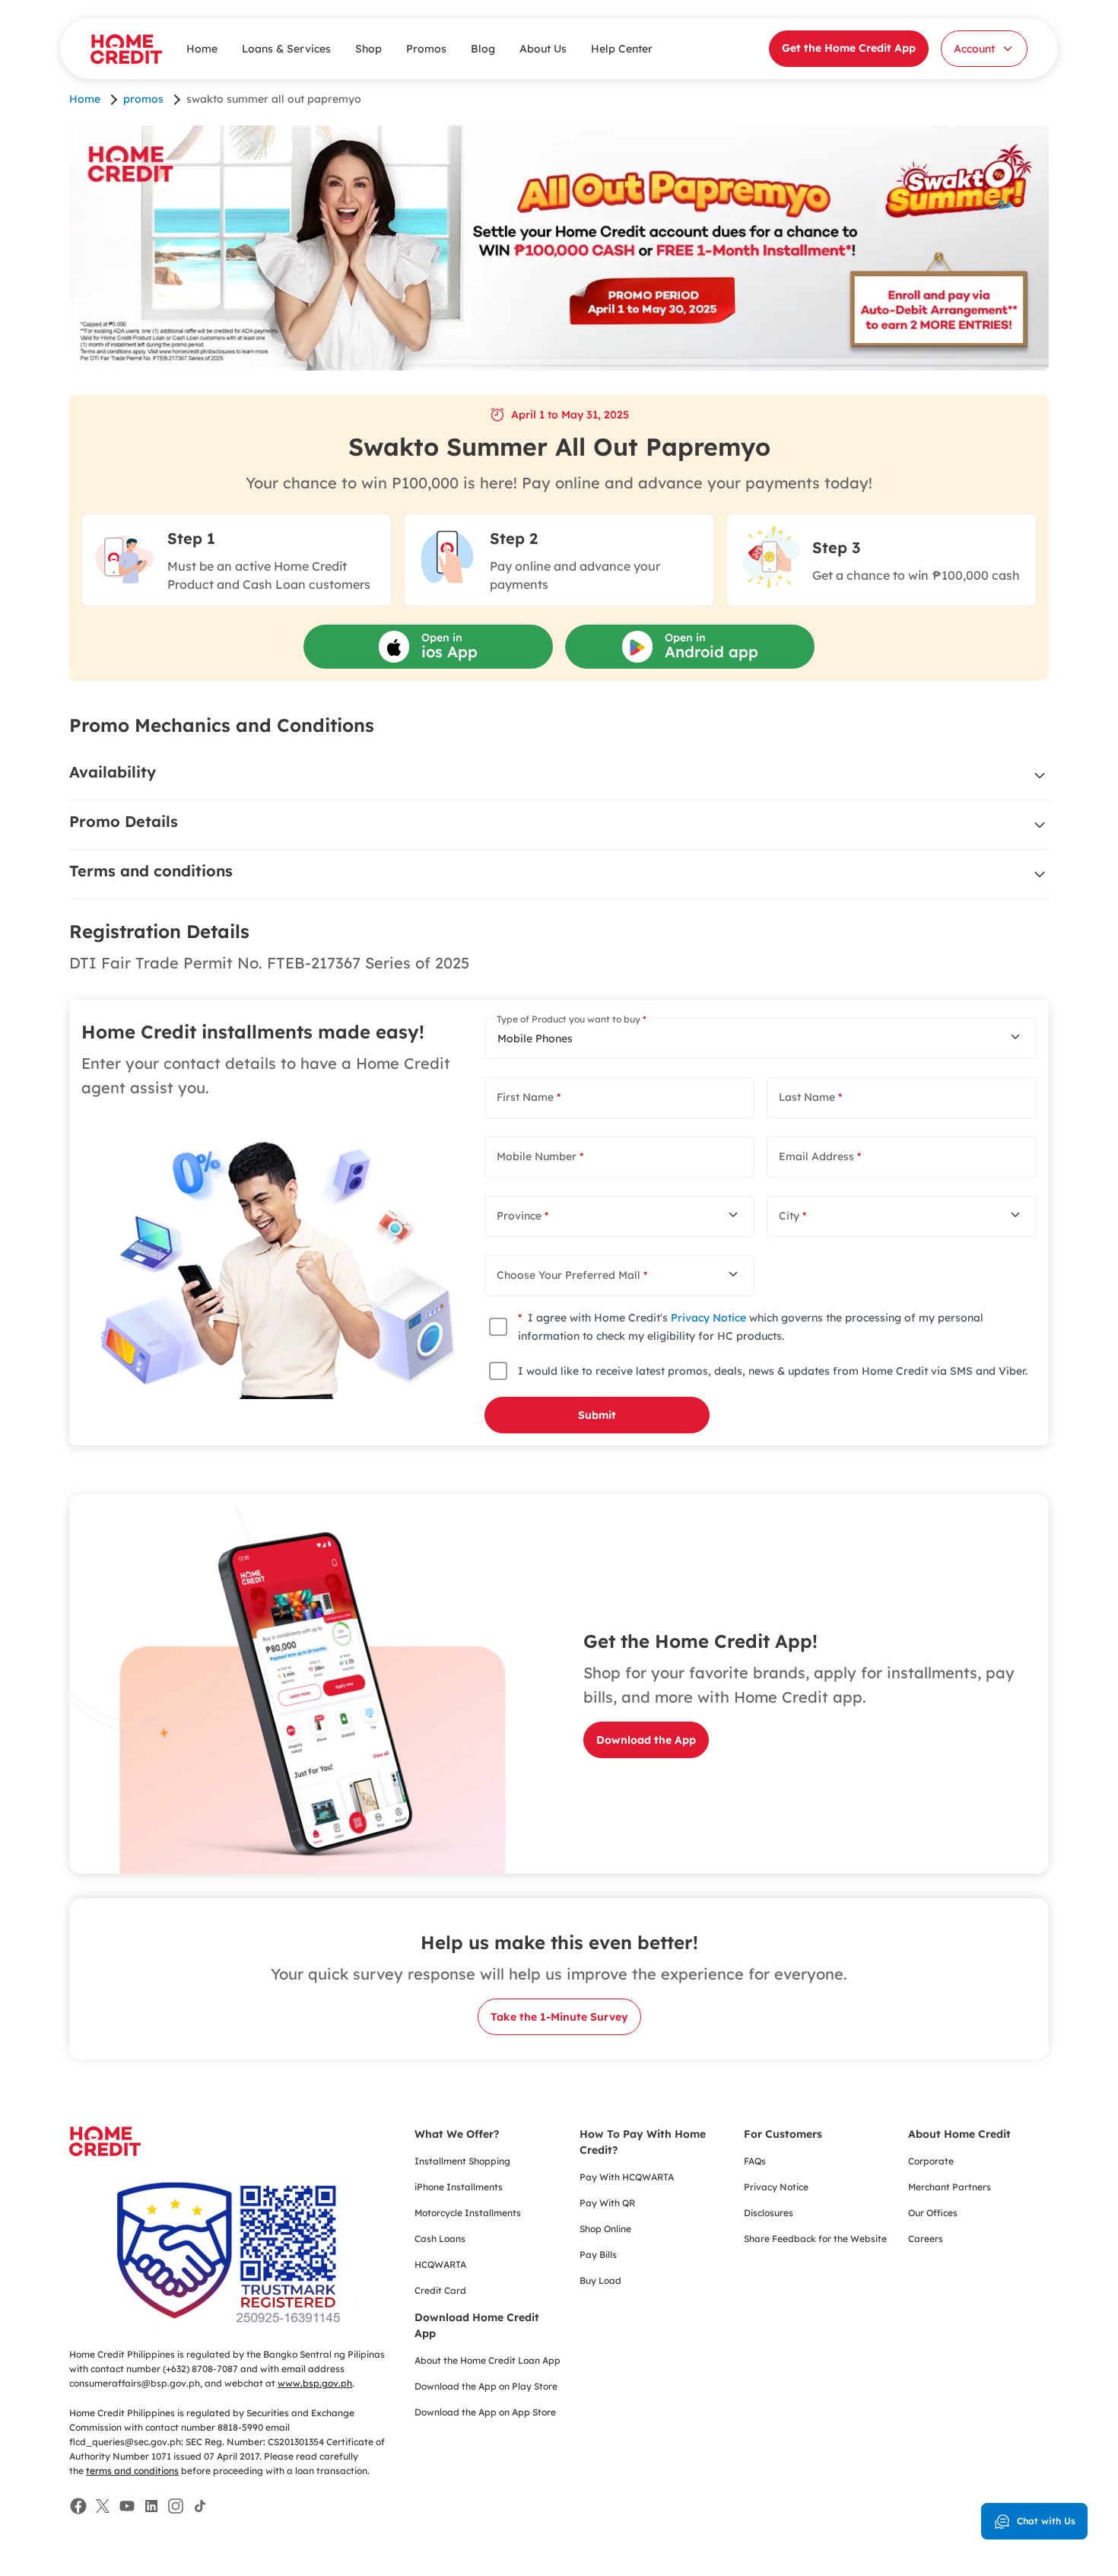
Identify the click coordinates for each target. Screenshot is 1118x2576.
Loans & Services (286, 49)
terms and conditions (132, 2471)
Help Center (622, 49)
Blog (483, 49)
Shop (368, 49)
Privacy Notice (708, 1318)
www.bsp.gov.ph (315, 2383)
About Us (543, 49)
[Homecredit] (105, 2149)
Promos (426, 49)
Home (202, 49)
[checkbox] (498, 1327)
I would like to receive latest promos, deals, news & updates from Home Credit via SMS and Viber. (773, 1371)
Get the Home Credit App (849, 48)
